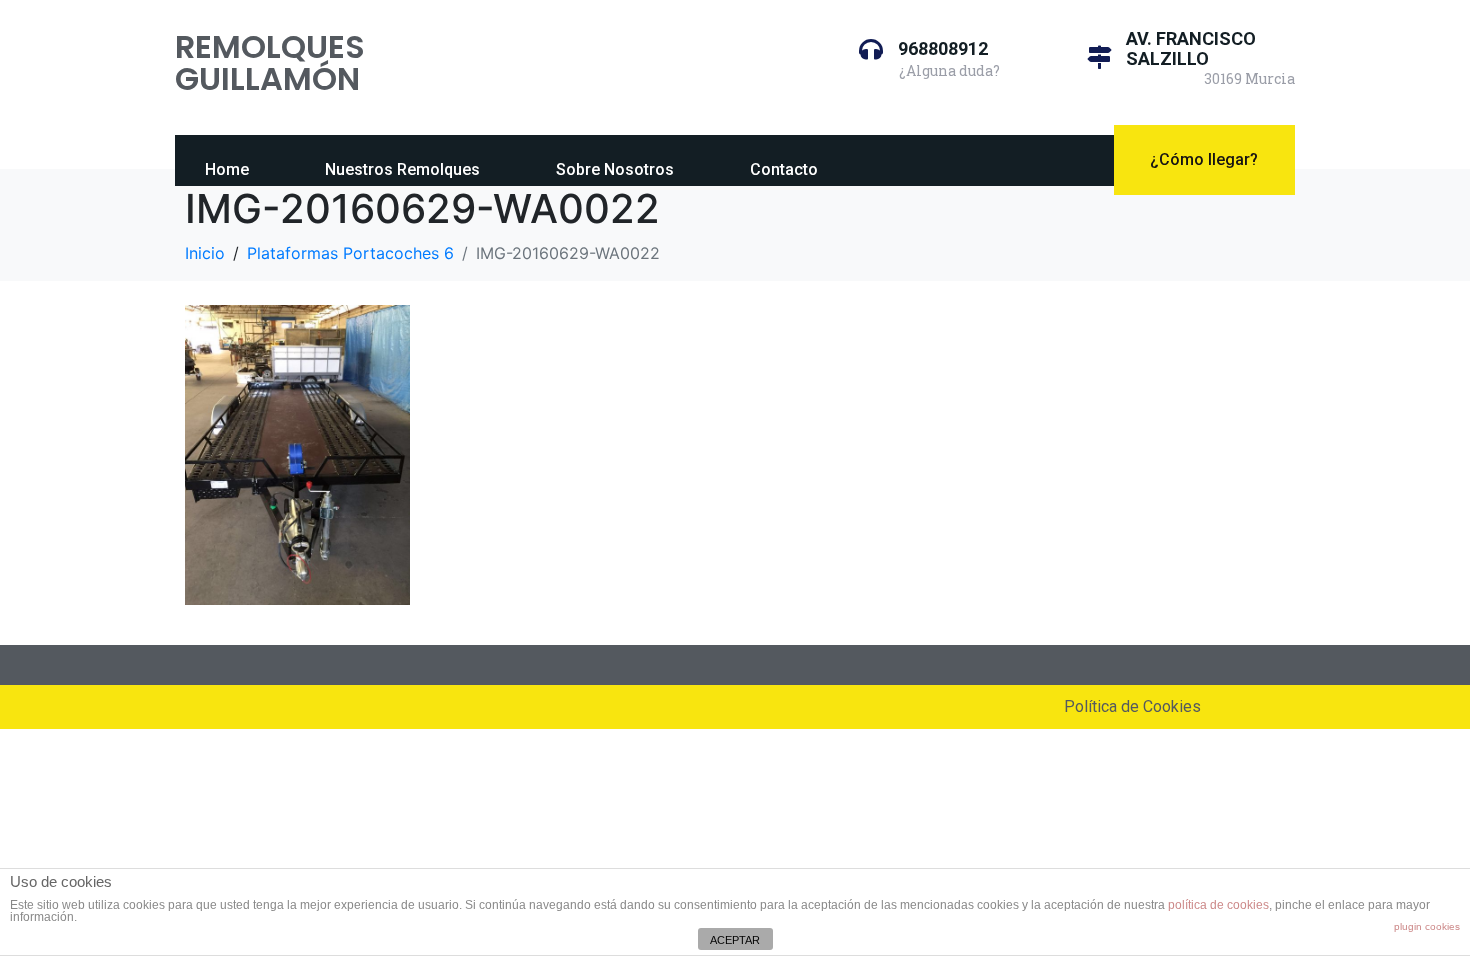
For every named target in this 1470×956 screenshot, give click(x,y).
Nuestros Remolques (402, 169)
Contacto (784, 169)
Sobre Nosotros (615, 169)
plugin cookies (1427, 926)
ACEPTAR (735, 940)
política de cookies (1218, 905)
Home (227, 169)
